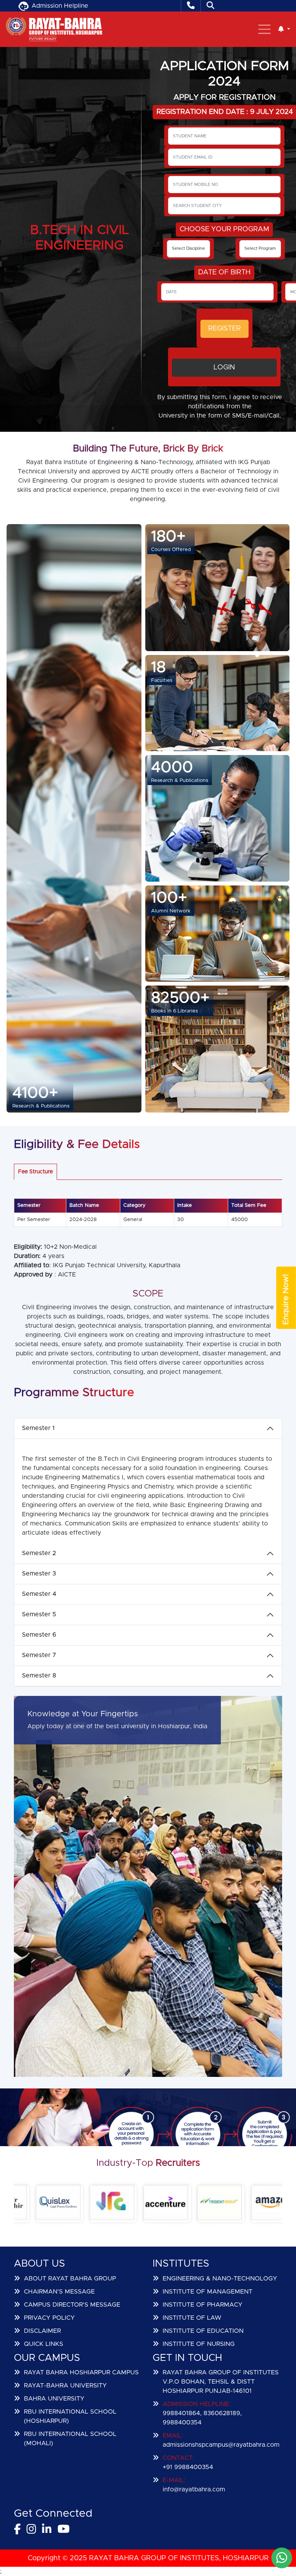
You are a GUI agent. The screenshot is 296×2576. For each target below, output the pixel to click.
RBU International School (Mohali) (70, 2439)
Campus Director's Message (72, 2305)
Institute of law (192, 2318)
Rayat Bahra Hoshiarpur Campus (81, 2372)
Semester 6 (39, 1635)
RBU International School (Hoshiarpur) (70, 2416)
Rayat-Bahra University (65, 2386)
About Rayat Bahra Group (70, 2279)
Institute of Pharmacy (203, 2305)
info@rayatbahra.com (194, 2489)
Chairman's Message (59, 2292)
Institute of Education (203, 2331)
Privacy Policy (49, 2318)
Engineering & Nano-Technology (220, 2279)
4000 (172, 767)
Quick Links (44, 2344)
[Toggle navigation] (264, 29)
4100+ (35, 1093)
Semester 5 (39, 1614)
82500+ (180, 998)
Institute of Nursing (199, 2344)
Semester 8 (39, 1676)
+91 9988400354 (188, 2467)
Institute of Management (208, 2292)
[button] (284, 29)
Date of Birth (224, 272)
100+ (169, 898)
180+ (168, 536)
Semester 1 (38, 1428)
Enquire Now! (286, 1299)
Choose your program (224, 229)
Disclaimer (42, 2331)
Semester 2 (39, 1553)
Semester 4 (39, 1594)
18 (158, 667)
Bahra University (54, 2399)
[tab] (35, 1172)
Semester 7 (39, 1655)
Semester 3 (39, 1574)
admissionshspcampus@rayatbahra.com (221, 2445)
